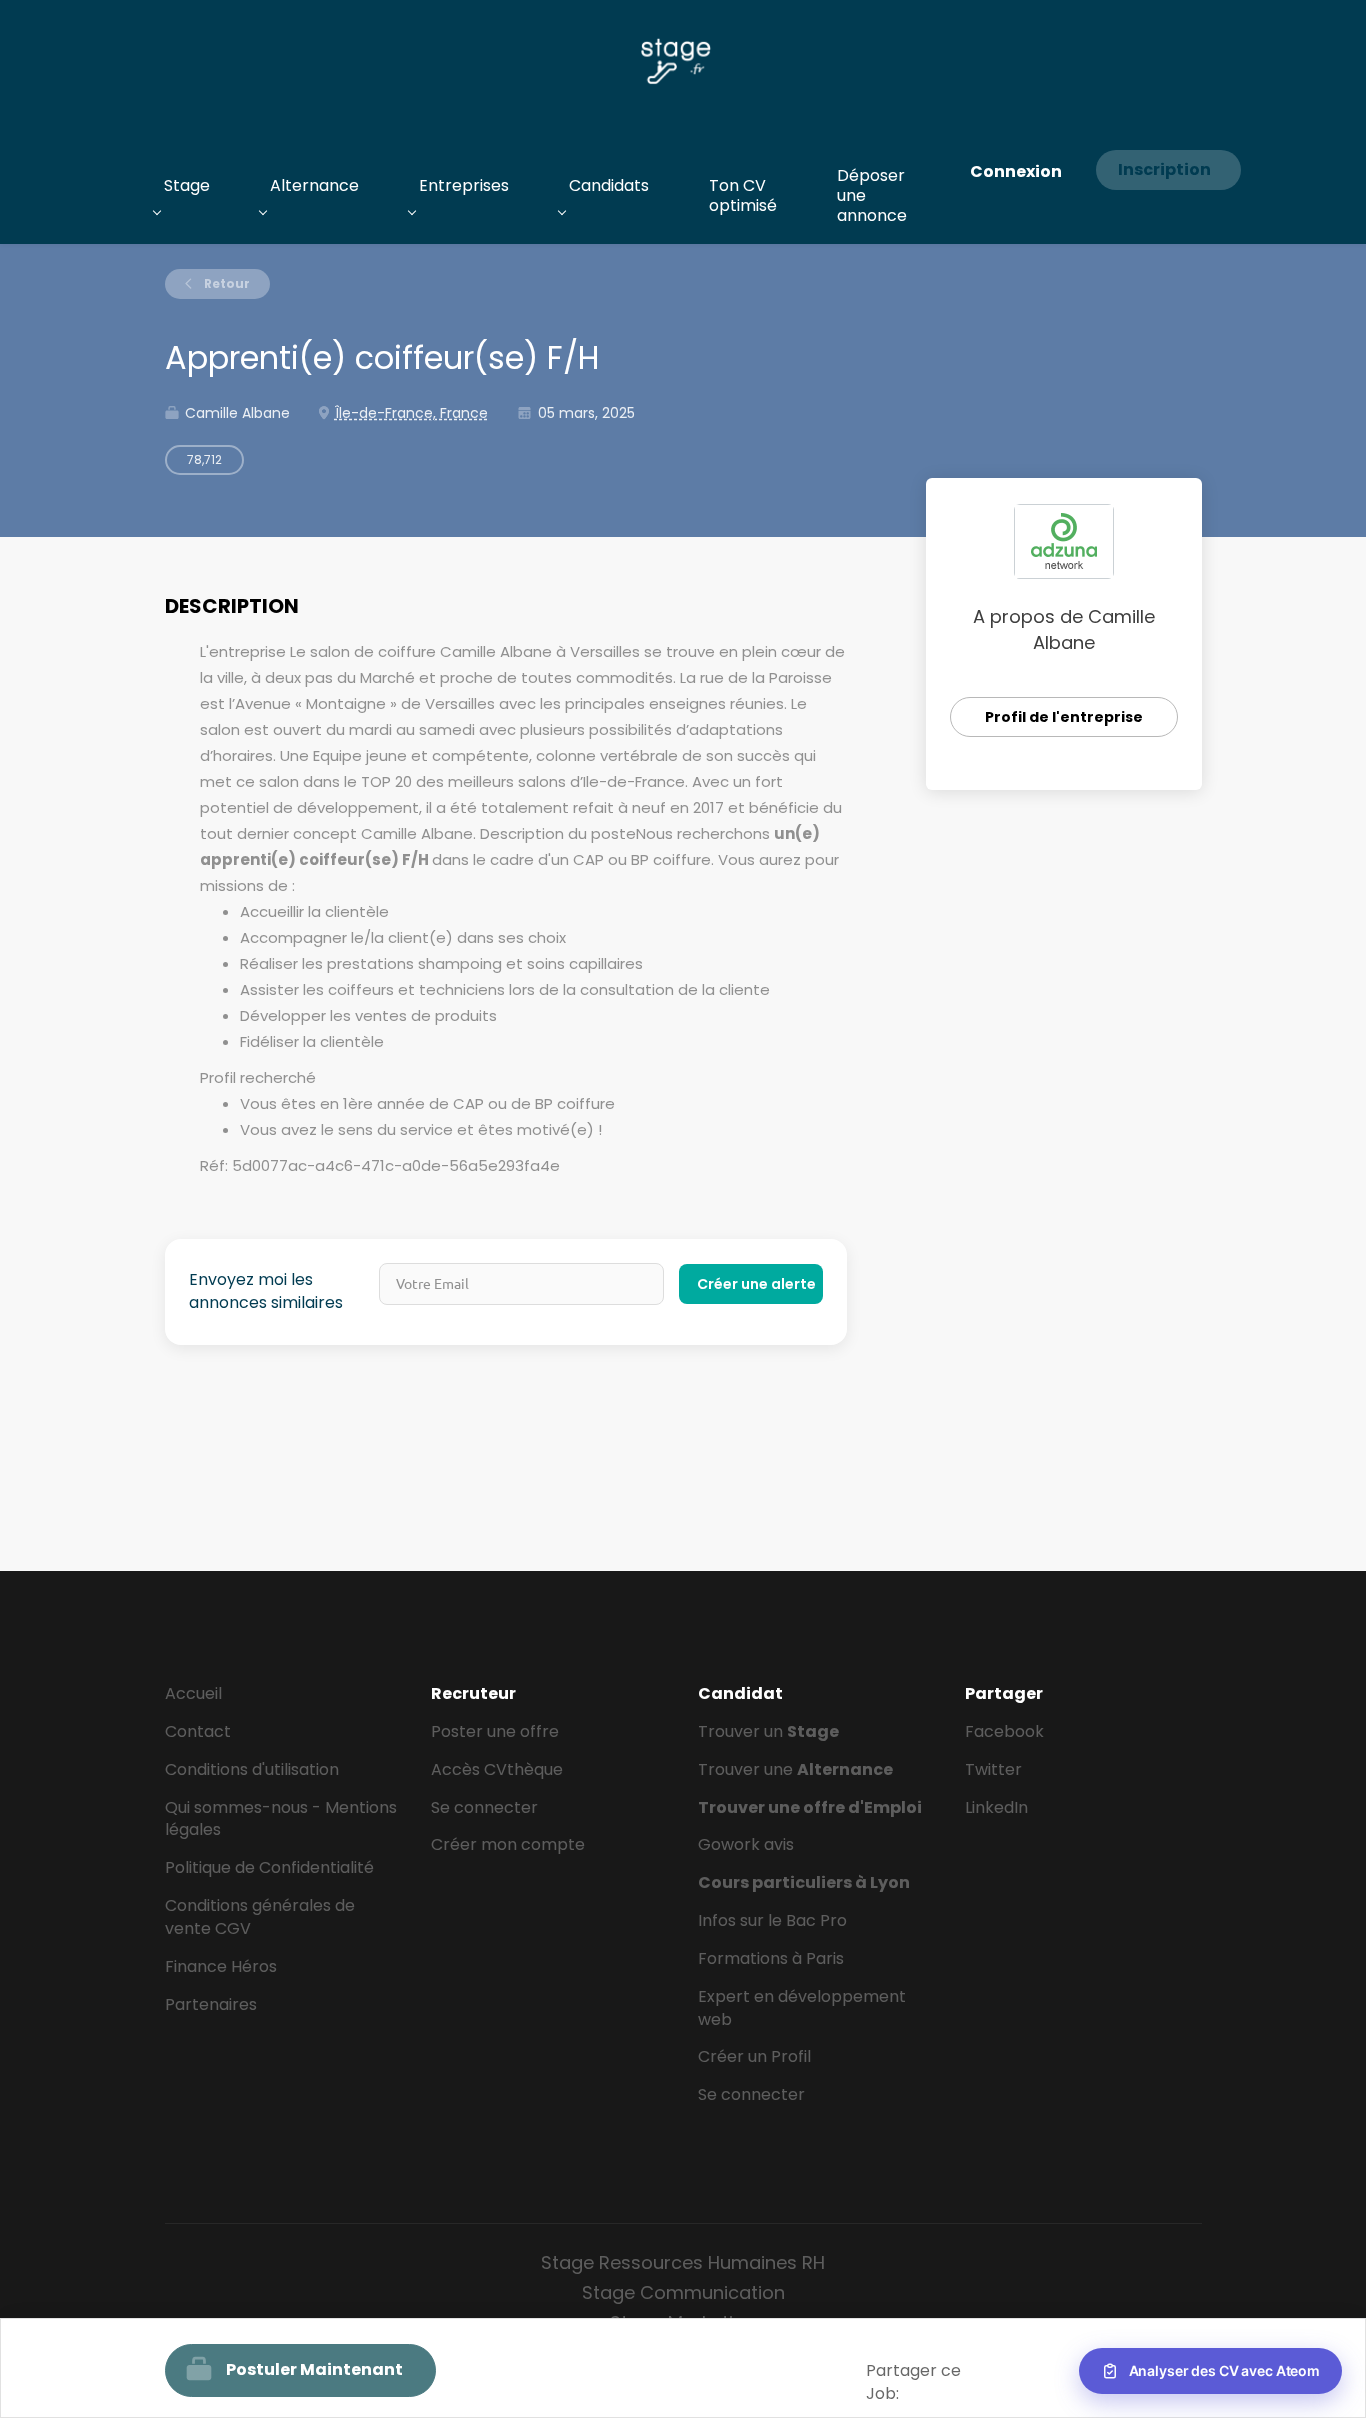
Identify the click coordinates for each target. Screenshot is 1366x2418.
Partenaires (211, 2004)
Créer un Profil (754, 2056)
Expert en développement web (802, 2008)
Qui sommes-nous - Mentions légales (281, 1819)
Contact (198, 1731)
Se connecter (484, 1807)
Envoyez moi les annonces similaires (266, 1291)
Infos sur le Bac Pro (772, 1920)
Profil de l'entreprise (1064, 717)
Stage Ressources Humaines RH (683, 2262)
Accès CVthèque (497, 1769)
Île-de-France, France (411, 413)
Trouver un (768, 1731)
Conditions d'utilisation (252, 1769)
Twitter (993, 1769)
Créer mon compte (508, 1844)
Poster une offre (495, 1731)
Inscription (1164, 169)
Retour (225, 283)
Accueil (193, 1693)
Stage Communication (683, 2292)
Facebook (1004, 1731)
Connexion (1016, 171)
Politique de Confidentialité (269, 1867)
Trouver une (795, 1769)
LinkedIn (996, 1807)
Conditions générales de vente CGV (260, 1917)
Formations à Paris (771, 1958)
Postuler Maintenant (314, 2369)
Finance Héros (221, 1966)
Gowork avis (746, 1844)
